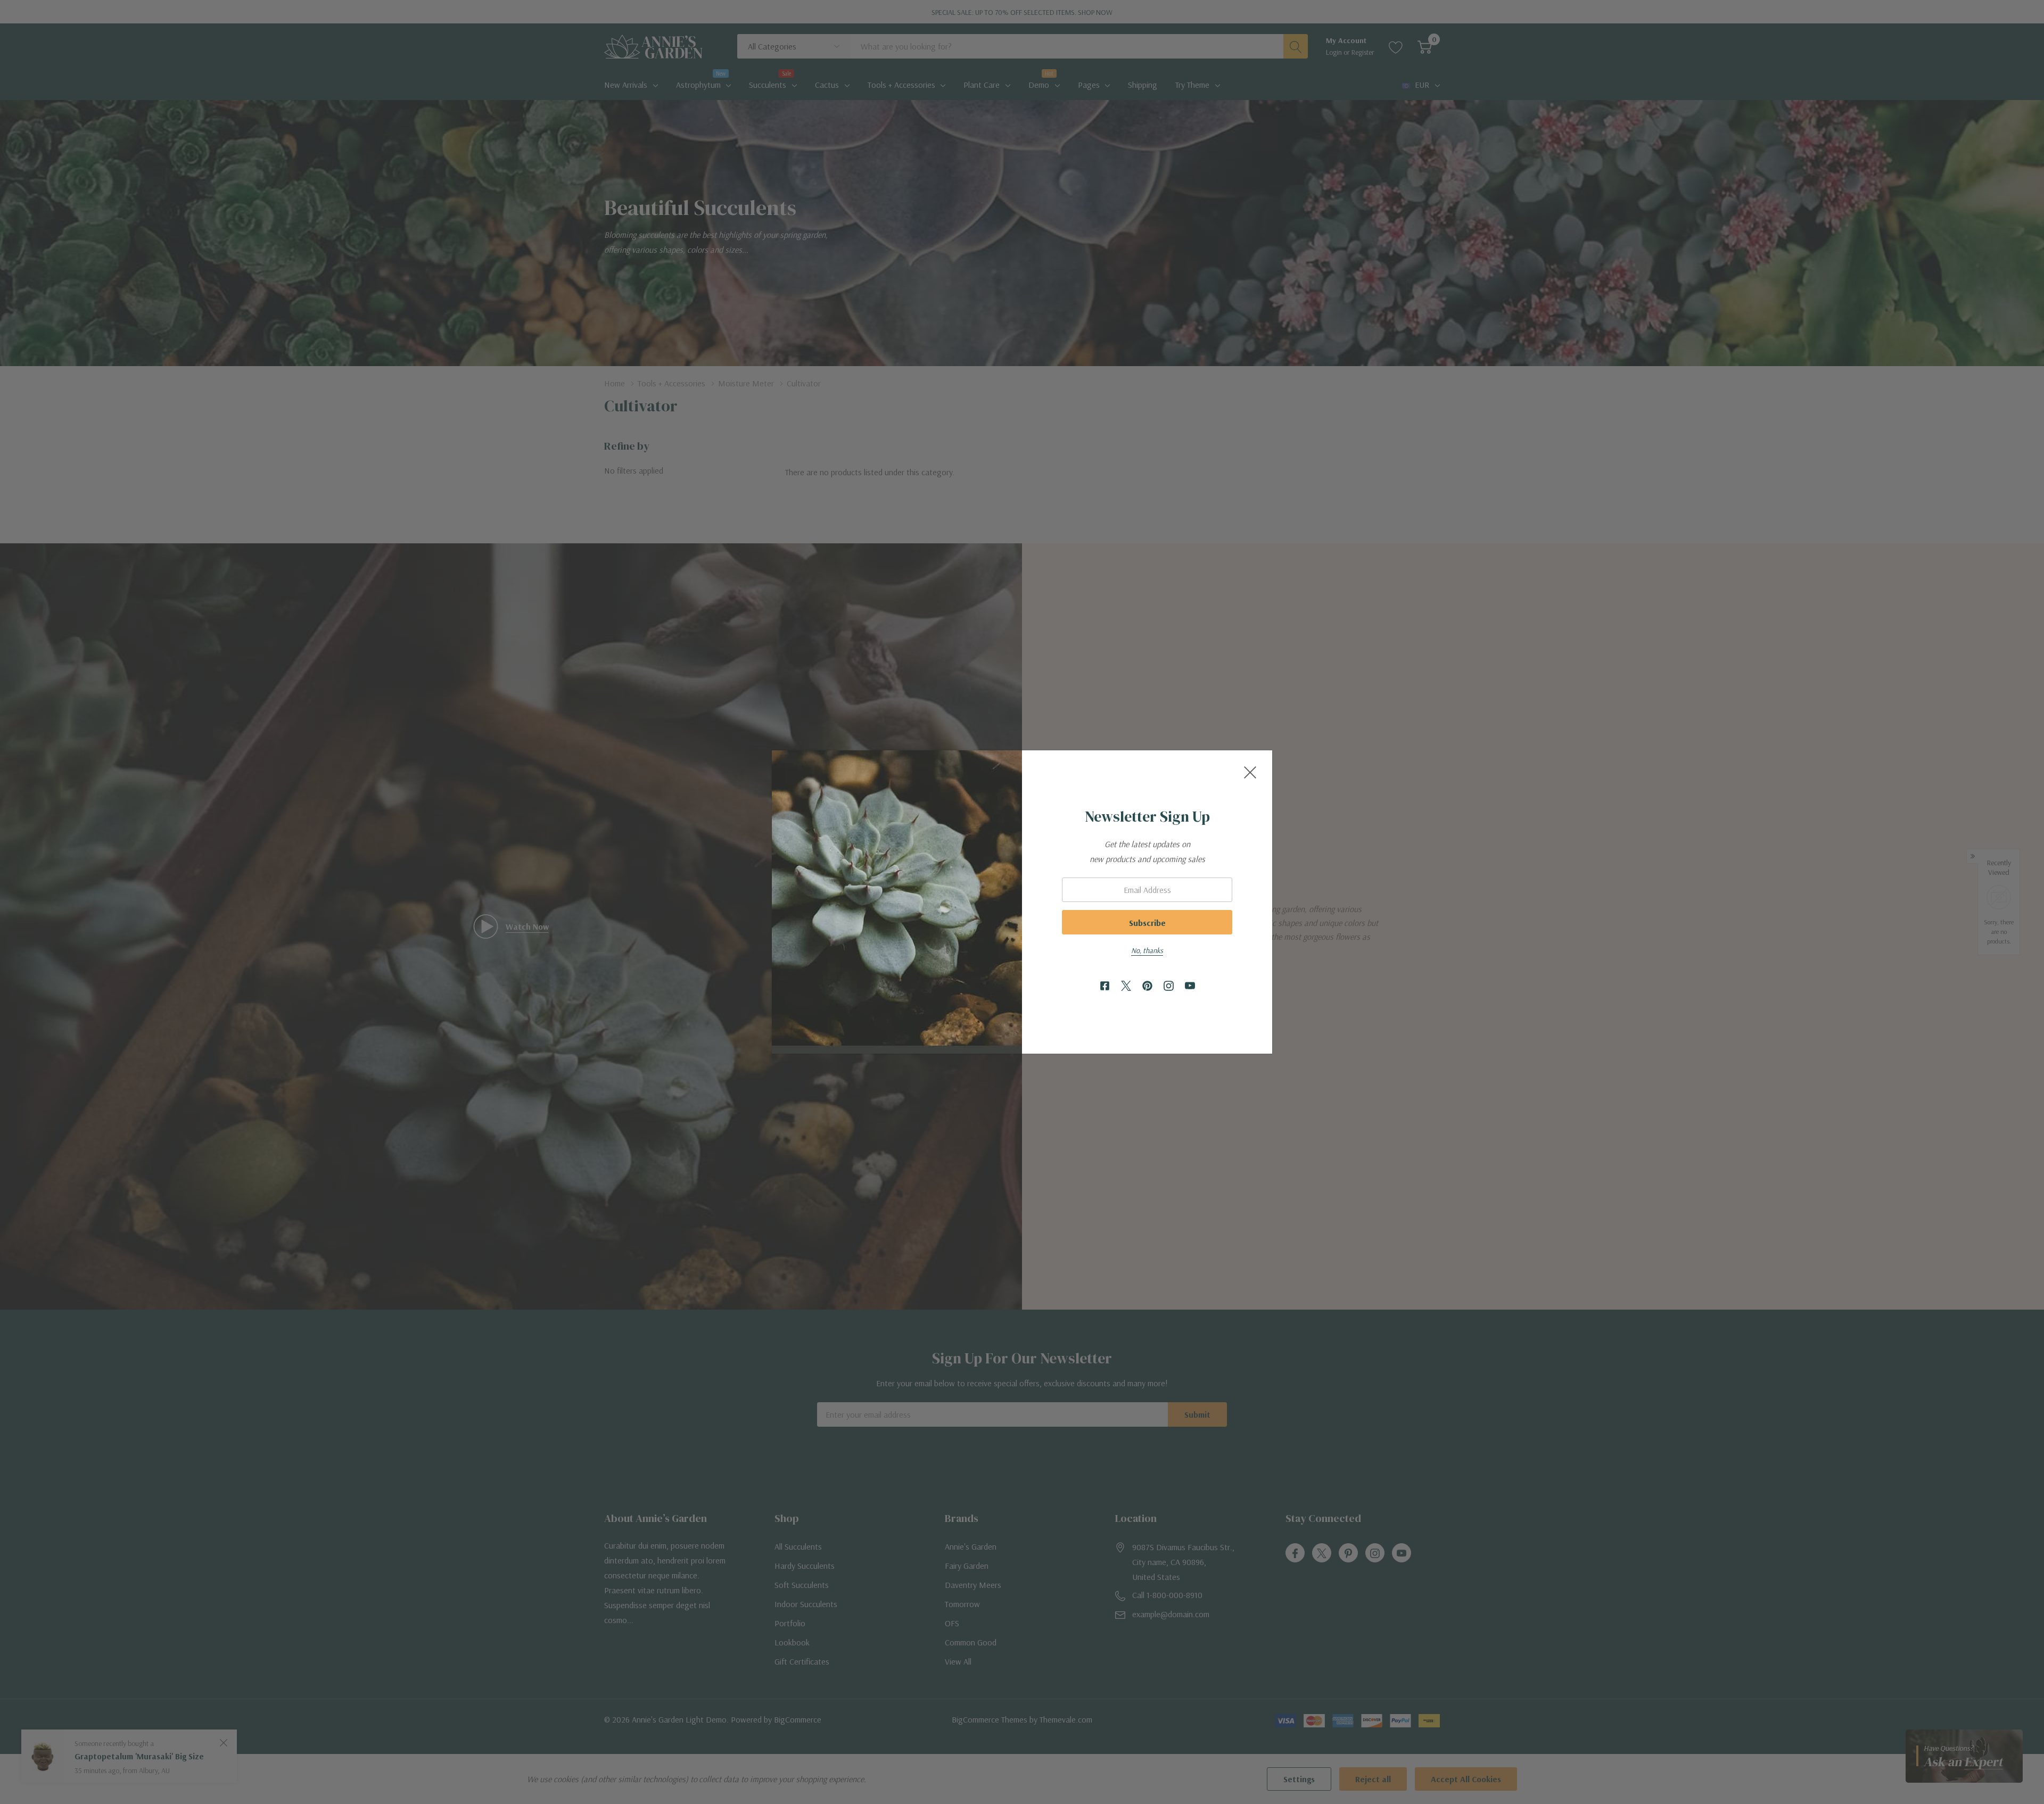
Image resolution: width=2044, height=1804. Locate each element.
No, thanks (1147, 950)
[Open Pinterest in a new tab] (1147, 986)
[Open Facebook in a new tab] (1105, 986)
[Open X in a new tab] (1126, 986)
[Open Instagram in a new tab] (1169, 986)
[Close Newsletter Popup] (1250, 772)
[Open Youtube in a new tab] (1190, 986)
